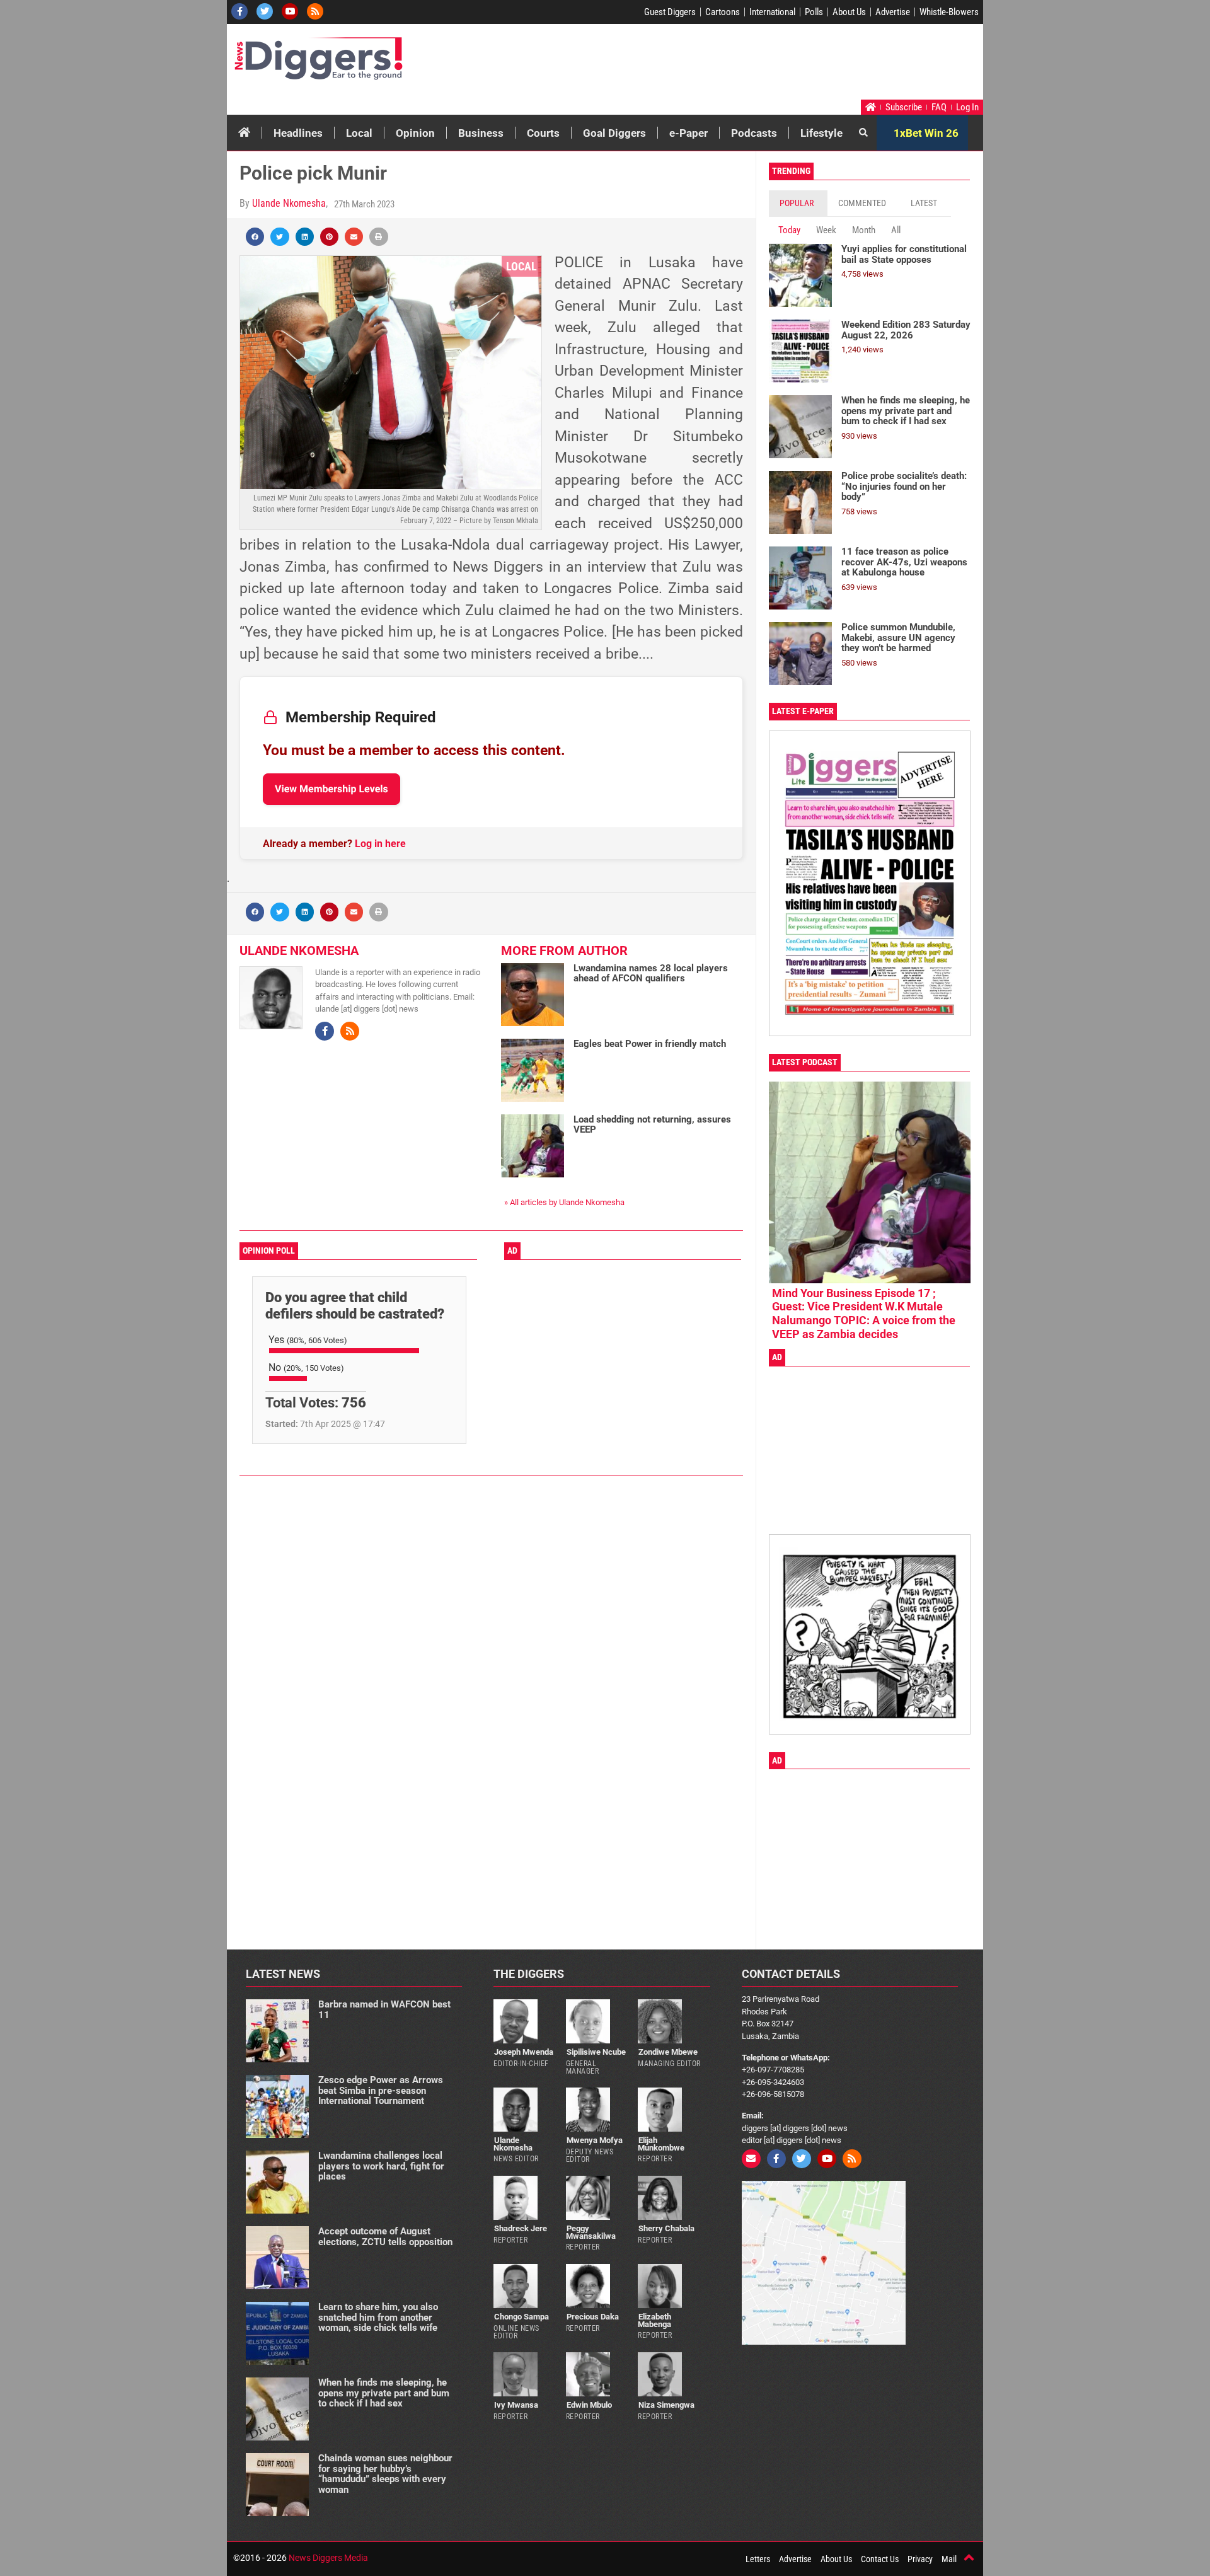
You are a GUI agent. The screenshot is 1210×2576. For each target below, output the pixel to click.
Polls (814, 12)
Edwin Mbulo (589, 2405)
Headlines (298, 133)
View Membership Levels (331, 789)
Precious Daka (593, 2317)
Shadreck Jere (521, 2228)
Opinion (415, 133)
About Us (849, 12)
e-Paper (689, 133)
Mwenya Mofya (595, 2140)
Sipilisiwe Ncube (596, 2052)
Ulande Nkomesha (289, 203)
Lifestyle (821, 133)
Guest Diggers (670, 12)
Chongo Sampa (521, 2317)
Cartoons (723, 12)
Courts (543, 133)
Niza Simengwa (666, 2405)
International (772, 12)
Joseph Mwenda (524, 2052)
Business (481, 133)
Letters (758, 2559)
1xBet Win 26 (926, 133)
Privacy (920, 2559)
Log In (967, 107)
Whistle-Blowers (949, 12)
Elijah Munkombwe (661, 2144)
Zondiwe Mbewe (668, 2052)
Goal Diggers (614, 133)
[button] (255, 237)
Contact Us (880, 2559)
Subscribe (904, 107)
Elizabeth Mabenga (654, 2320)
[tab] (798, 203)
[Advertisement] (741, 65)
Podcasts (754, 133)
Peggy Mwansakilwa (591, 2232)
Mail (949, 2559)
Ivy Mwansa (516, 2405)
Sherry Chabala (666, 2228)
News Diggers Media (328, 2558)
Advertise (893, 12)
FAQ (939, 107)
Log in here (380, 844)
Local (359, 133)
